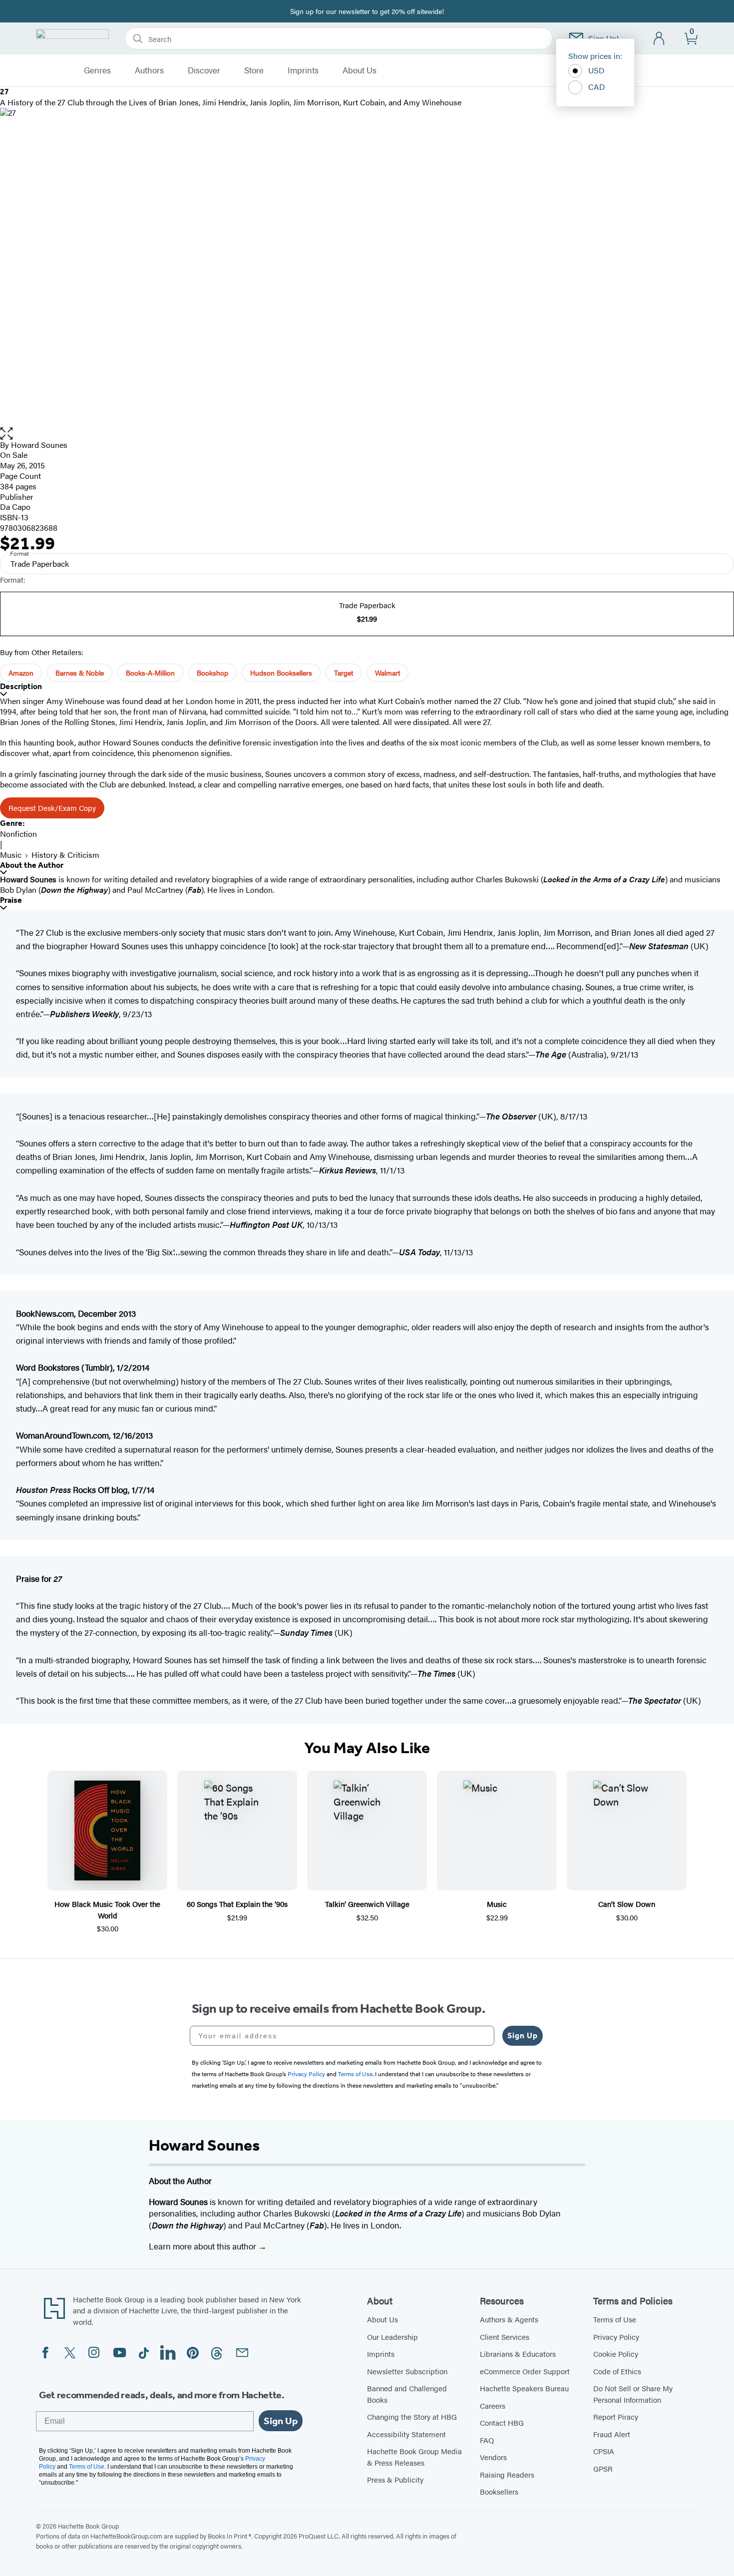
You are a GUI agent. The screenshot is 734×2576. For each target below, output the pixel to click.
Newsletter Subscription (407, 2371)
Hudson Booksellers (281, 673)
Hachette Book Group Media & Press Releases (414, 2457)
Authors (149, 70)
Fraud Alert (612, 2434)
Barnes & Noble (80, 673)
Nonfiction (18, 834)
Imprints (303, 70)
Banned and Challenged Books (407, 2394)
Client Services (505, 2337)
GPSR (603, 2468)
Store (254, 70)
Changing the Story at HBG (412, 2416)
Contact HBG (502, 2422)
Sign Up (523, 2035)
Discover (204, 70)
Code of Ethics (617, 2371)
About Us (360, 70)
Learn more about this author (203, 2246)
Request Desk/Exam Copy (52, 808)
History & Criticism (65, 855)
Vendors (493, 2457)
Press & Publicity (395, 2479)
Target (344, 673)
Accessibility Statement (406, 2434)
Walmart (387, 673)
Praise (11, 900)
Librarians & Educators (518, 2354)
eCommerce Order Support (525, 2371)
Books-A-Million (150, 673)
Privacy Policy (616, 2337)
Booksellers (499, 2491)
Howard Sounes (39, 445)
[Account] (659, 39)
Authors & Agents (509, 2319)
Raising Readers (507, 2474)
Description (21, 686)
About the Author (32, 865)
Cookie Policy (616, 2354)
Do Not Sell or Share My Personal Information (633, 2394)
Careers (493, 2405)
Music (11, 855)
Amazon (21, 673)
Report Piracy (616, 2416)
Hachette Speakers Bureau (524, 2388)
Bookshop (212, 673)
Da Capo (15, 507)
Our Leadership (392, 2337)
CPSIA (604, 2451)
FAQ (487, 2440)
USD (596, 70)
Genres (97, 70)
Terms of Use (615, 2319)
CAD (597, 87)
